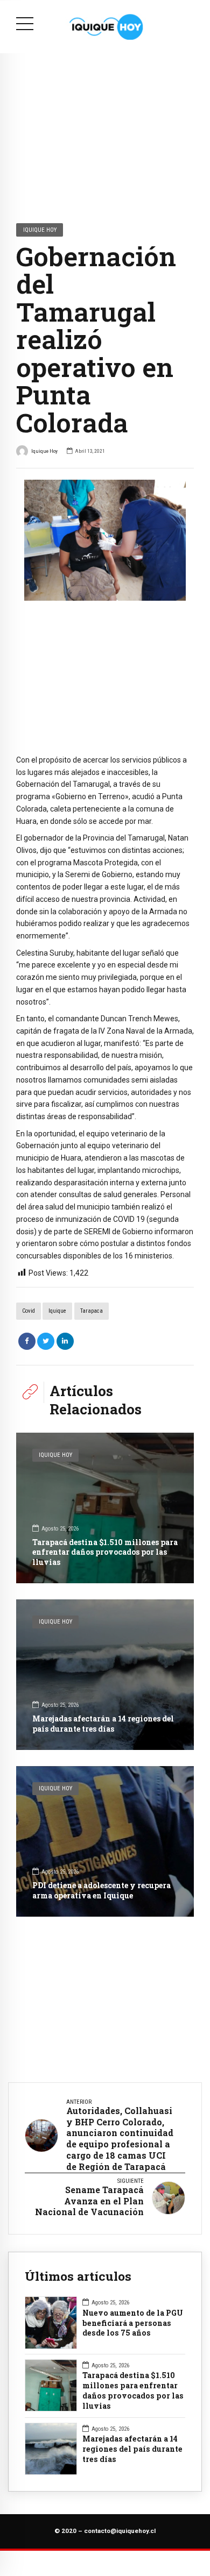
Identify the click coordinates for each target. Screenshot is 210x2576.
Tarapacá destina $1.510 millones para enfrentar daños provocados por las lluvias (105, 1552)
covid (29, 1311)
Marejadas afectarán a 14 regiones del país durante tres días (103, 1723)
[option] (105, 540)
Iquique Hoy (40, 230)
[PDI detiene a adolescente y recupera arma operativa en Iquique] (105, 1841)
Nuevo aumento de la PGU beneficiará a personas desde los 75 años (133, 2323)
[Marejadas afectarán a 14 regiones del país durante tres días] (105, 1675)
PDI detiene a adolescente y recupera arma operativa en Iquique (101, 1890)
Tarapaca (92, 1311)
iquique (57, 1311)
